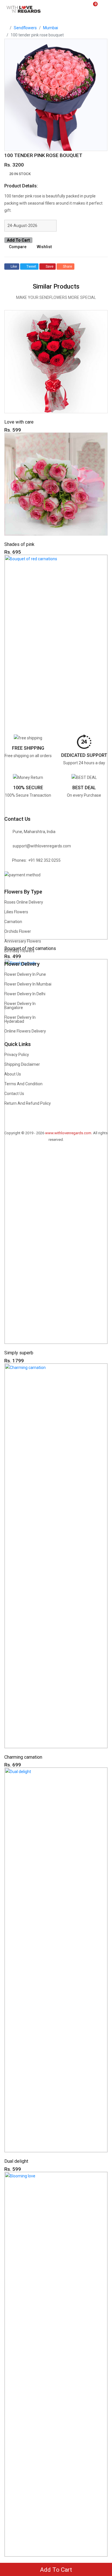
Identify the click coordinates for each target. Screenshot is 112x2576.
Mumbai (51, 28)
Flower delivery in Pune (25, 974)
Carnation (13, 922)
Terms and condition (23, 1084)
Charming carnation (23, 1757)
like (14, 267)
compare (18, 247)
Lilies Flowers (16, 912)
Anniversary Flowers (23, 941)
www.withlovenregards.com (68, 1133)
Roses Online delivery (24, 902)
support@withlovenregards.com (42, 846)
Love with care (19, 422)
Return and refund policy (28, 1103)
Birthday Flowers (19, 951)
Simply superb (19, 1353)
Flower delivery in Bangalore (20, 1006)
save (50, 267)
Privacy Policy (17, 1055)
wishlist (44, 247)
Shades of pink (19, 544)
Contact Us (14, 1094)
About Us (13, 1074)
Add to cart (18, 240)
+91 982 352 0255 (44, 860)
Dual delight (16, 2161)
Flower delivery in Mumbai (28, 984)
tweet (31, 267)
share (67, 267)
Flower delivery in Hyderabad (20, 1019)
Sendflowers (25, 28)
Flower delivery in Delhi (25, 994)
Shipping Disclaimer (22, 1064)
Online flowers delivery (25, 1031)
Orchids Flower (18, 931)
